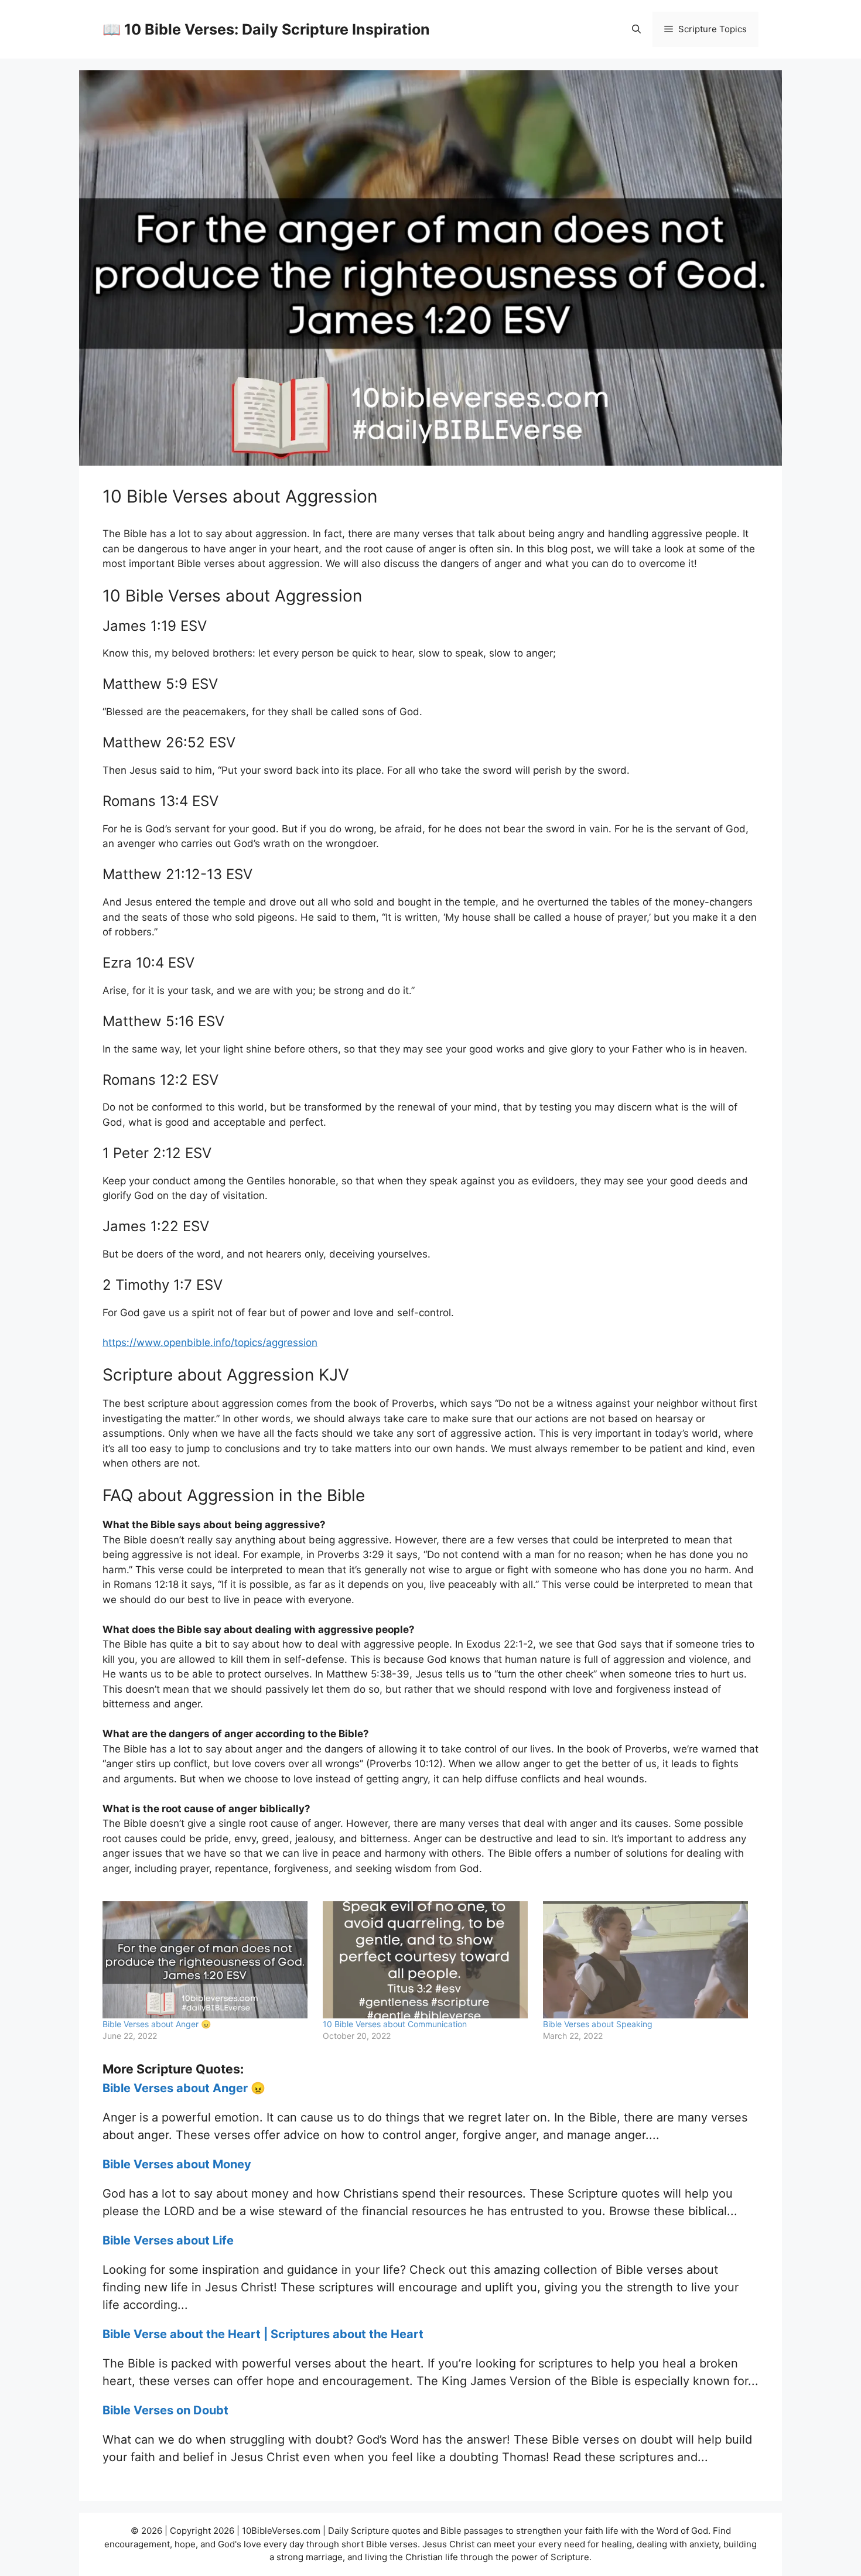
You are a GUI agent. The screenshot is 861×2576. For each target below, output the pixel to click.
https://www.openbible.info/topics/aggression (210, 1342)
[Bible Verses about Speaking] (647, 1960)
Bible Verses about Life (168, 2240)
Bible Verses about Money (177, 2164)
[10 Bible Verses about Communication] (427, 1960)
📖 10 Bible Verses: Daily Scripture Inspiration (266, 29)
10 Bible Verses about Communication (395, 2024)
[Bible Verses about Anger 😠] (207, 1960)
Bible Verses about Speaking (598, 2024)
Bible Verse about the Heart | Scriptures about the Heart (263, 2334)
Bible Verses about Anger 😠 (157, 2024)
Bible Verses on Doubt (165, 2410)
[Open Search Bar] (636, 29)
